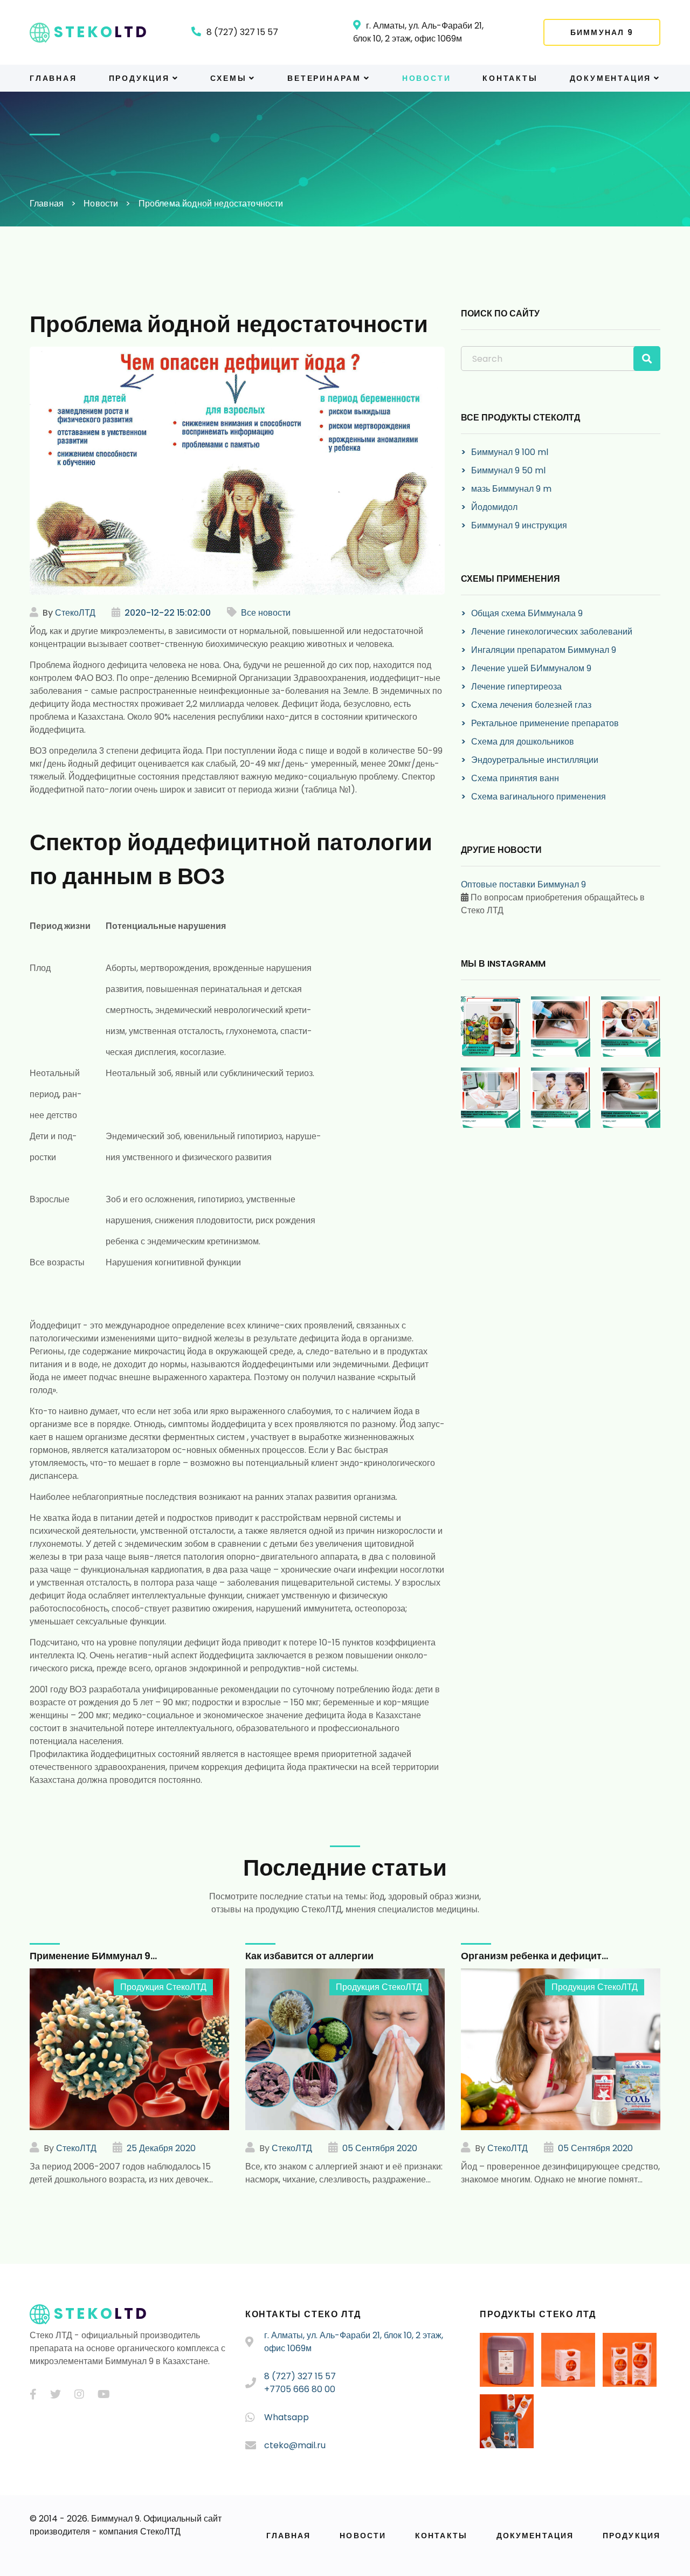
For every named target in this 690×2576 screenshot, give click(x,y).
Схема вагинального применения (539, 797)
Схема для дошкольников (523, 742)
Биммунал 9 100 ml (510, 452)
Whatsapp (287, 2417)
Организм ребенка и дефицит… (534, 1956)
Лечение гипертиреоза (516, 687)
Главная (53, 78)
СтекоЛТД (75, 613)
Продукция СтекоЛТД (163, 1987)
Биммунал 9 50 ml (508, 470)
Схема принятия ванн (515, 778)
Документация (611, 78)
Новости (427, 78)
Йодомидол (494, 507)
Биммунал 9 (602, 32)
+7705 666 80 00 (300, 2389)
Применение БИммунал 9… (93, 1956)
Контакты (510, 78)
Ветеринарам (324, 78)
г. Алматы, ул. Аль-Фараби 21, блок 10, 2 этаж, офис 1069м (418, 32)
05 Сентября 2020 (380, 2148)
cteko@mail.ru (295, 2445)
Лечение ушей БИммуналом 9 (531, 668)
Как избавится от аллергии (309, 1956)
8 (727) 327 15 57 (242, 32)
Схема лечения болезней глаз (531, 705)
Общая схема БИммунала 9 (527, 613)
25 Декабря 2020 (161, 2148)
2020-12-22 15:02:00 (168, 613)
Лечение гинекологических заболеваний (552, 632)
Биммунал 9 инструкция (519, 525)
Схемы (228, 78)
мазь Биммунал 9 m (511, 489)
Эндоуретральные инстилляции (535, 760)
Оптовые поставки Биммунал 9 (523, 884)
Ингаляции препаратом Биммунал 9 (544, 650)
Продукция (139, 78)
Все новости (266, 613)
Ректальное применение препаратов (545, 723)
